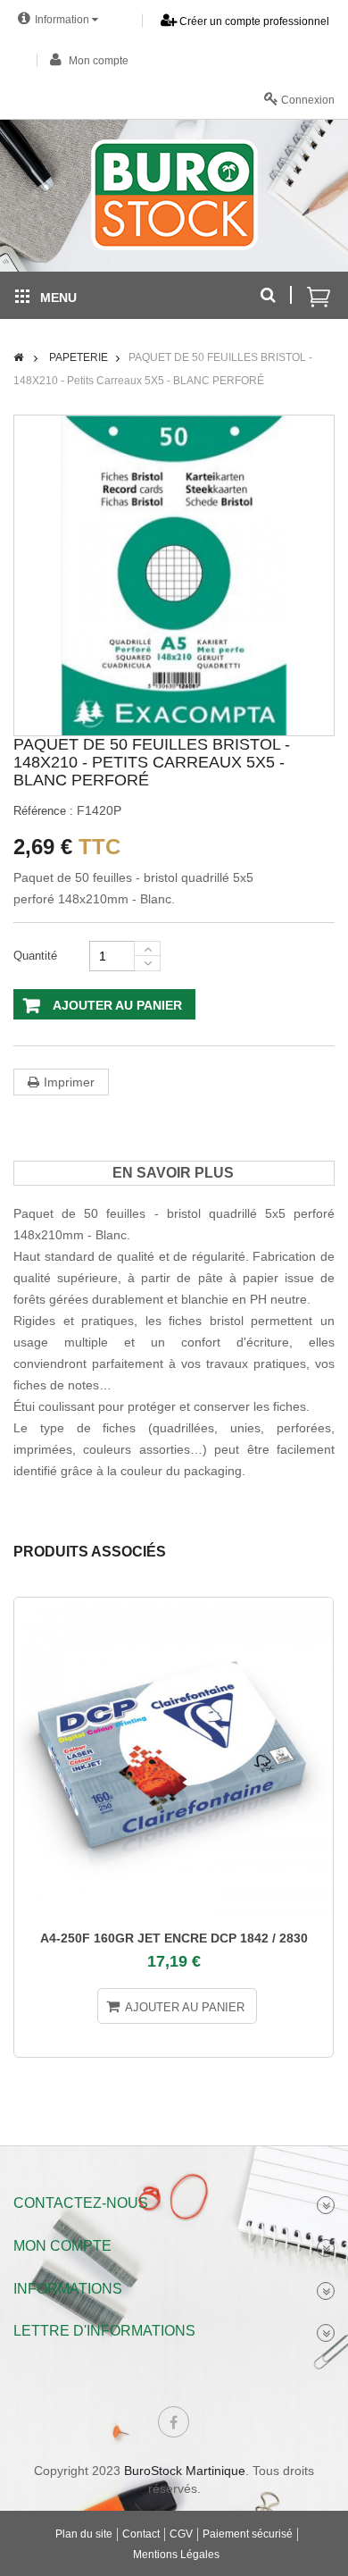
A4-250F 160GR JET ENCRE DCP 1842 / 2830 (174, 1938)
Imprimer (69, 1082)
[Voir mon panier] (319, 287)
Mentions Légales (176, 2555)
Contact (141, 2534)
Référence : (43, 811)
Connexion (307, 100)
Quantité (35, 956)
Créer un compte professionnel (253, 21)
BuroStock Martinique (185, 2471)
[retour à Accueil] (18, 357)
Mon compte (97, 61)
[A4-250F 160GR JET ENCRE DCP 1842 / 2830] (174, 1757)
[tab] (173, 1173)
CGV (181, 2534)
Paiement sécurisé (248, 2534)
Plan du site (84, 2534)
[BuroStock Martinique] (174, 195)
